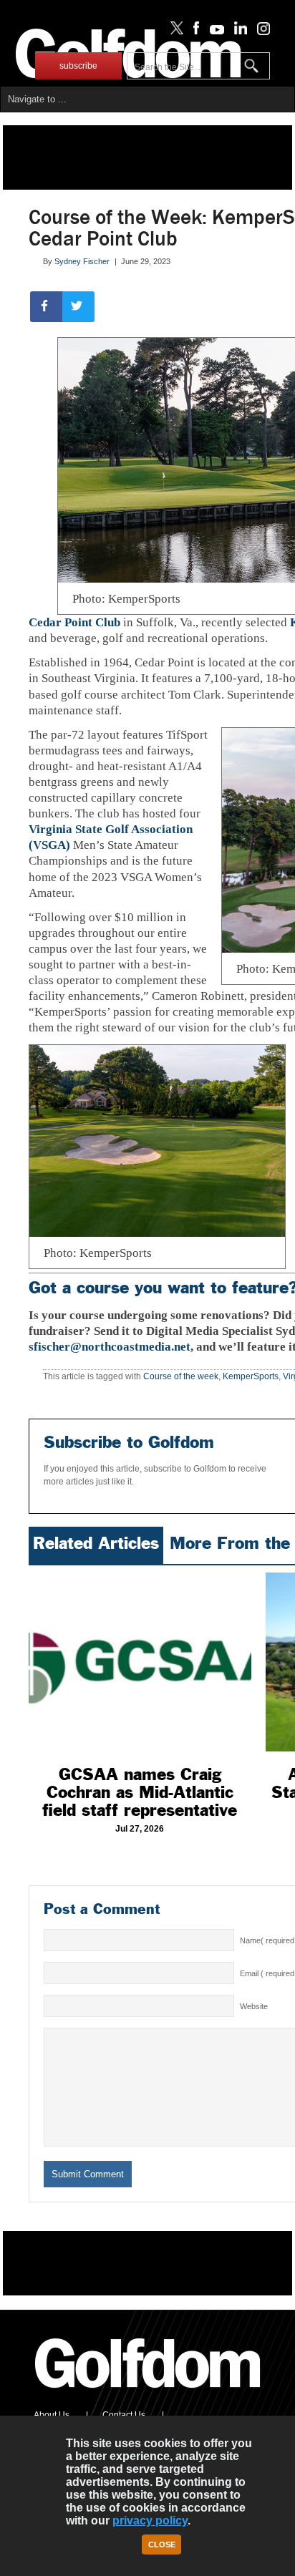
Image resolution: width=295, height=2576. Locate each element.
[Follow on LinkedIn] (238, 31)
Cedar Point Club (74, 622)
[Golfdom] (148, 2394)
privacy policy (150, 2521)
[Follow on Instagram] (260, 31)
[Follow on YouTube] (213, 31)
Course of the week (181, 1376)
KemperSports (251, 1376)
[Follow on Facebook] (194, 31)
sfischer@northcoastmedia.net (110, 1347)
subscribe (78, 66)
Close (162, 2545)
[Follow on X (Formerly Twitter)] (174, 31)
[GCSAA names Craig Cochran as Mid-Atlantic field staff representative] (140, 1662)
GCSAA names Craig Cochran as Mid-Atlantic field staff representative (140, 1792)
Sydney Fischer (82, 261)
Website (254, 2006)
